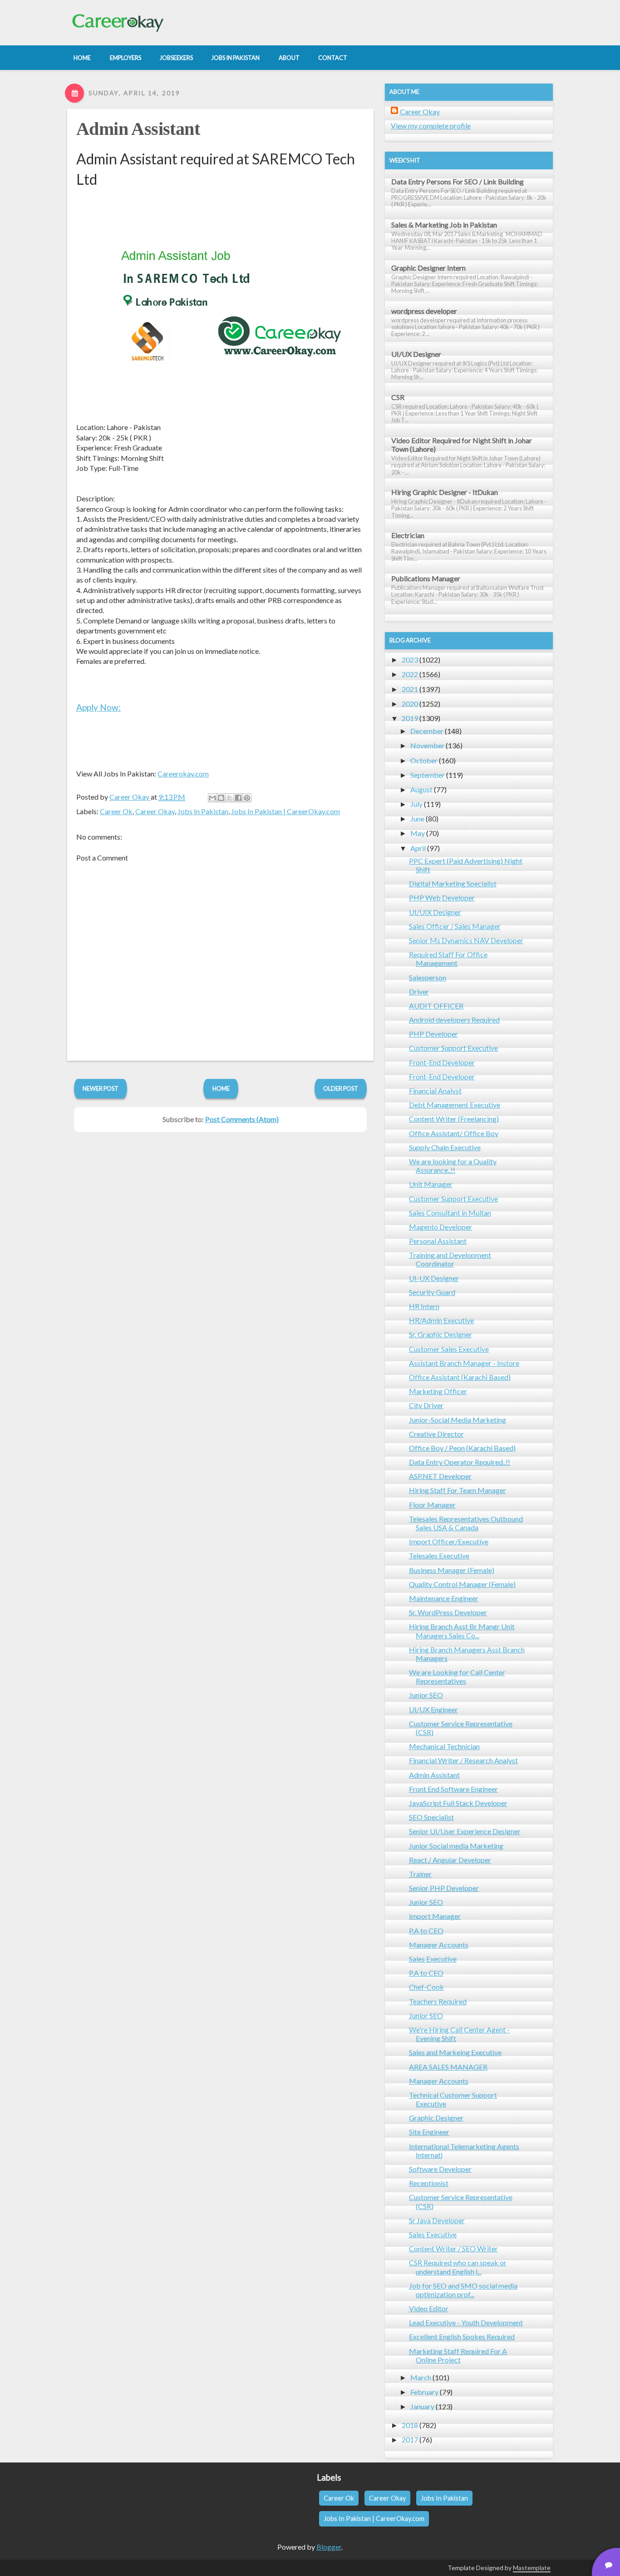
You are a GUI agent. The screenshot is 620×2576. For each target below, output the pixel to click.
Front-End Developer (442, 1062)
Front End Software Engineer (453, 1789)
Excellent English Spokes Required (462, 2336)
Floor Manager (432, 1505)
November (427, 745)
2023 (410, 660)
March (421, 2377)
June (417, 818)
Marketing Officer (438, 1391)
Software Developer (440, 2169)
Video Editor (429, 2308)
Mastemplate (532, 2568)
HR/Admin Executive (441, 1320)
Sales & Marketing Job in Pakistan (444, 225)
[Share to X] (230, 798)
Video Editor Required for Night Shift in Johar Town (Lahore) (462, 445)
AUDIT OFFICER (436, 1006)
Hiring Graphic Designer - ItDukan (445, 492)
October (424, 760)
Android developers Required (454, 1020)
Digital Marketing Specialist (453, 883)
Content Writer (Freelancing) (454, 1119)
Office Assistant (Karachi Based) (460, 1377)
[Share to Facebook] (238, 798)
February (424, 2392)
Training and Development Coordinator (450, 1259)
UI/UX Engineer (433, 1709)
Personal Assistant (438, 1241)
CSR (398, 397)
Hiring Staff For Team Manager (458, 1490)
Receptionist (429, 2183)
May (418, 833)
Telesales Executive (439, 1555)
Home (221, 1088)
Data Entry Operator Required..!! (460, 1462)
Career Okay (155, 811)
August (421, 789)
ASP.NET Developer (440, 1476)
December (427, 731)
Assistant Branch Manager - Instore (464, 1363)
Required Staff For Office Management (448, 959)
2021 (410, 689)
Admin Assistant (138, 129)
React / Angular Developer (450, 1860)
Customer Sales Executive (449, 1349)
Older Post (341, 1088)
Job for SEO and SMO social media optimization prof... (463, 2290)
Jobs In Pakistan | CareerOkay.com (285, 811)
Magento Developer (440, 1227)
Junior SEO (426, 1695)
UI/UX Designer (416, 354)
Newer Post (101, 1088)
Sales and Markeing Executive (455, 2052)
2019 (410, 718)
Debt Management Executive (455, 1105)
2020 (410, 704)
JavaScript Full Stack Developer (458, 1803)
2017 (410, 2440)
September (428, 775)
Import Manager (435, 1916)
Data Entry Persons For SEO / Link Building (458, 181)
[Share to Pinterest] (247, 798)
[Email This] (212, 798)
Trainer (420, 1874)
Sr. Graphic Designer (440, 1334)
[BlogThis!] (221, 798)
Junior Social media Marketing (456, 1846)
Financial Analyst (435, 1090)
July (416, 804)
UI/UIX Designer (435, 912)
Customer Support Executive (453, 1048)
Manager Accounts (439, 1945)
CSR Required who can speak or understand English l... (458, 2267)
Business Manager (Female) (452, 1570)
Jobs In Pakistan (203, 811)
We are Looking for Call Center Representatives (457, 1676)
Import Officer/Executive (449, 1541)
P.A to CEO (426, 1931)
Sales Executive (433, 1959)
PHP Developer (433, 1034)
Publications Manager (426, 578)
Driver (419, 991)
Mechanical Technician (444, 1746)
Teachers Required (438, 2001)
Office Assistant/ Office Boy (454, 1133)
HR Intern (424, 1306)
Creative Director (436, 1434)
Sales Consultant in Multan (450, 1213)
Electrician (408, 535)
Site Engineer (429, 2132)
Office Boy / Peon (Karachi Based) (462, 1448)
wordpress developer (424, 311)
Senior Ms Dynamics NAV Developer (466, 940)
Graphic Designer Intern (428, 268)
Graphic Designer (436, 2118)
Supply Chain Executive (445, 1147)
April (418, 848)
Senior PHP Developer (444, 1888)
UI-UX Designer (434, 1278)
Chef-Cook (426, 1987)
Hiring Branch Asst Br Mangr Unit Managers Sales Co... (462, 1631)
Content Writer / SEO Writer (453, 2248)
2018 (410, 2425)
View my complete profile (431, 126)
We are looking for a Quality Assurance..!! (453, 1166)
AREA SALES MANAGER (448, 2067)
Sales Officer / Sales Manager (455, 926)
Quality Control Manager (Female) (462, 1584)
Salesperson (428, 977)
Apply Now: (98, 707)
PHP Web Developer (442, 897)
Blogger (329, 2547)
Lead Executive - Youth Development (466, 2322)
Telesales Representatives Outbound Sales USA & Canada (466, 1523)
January (422, 2406)
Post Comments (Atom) (242, 1119)
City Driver (426, 1405)
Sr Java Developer (437, 2220)
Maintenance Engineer (444, 1598)
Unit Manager (431, 1184)
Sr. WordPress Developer (448, 1612)
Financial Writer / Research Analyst (463, 1760)
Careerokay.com (183, 774)
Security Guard (432, 1292)
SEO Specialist (431, 1817)
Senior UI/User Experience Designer (465, 1831)
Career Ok (116, 811)
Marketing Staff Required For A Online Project (458, 2355)
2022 (410, 674)
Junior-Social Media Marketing (458, 1420)
